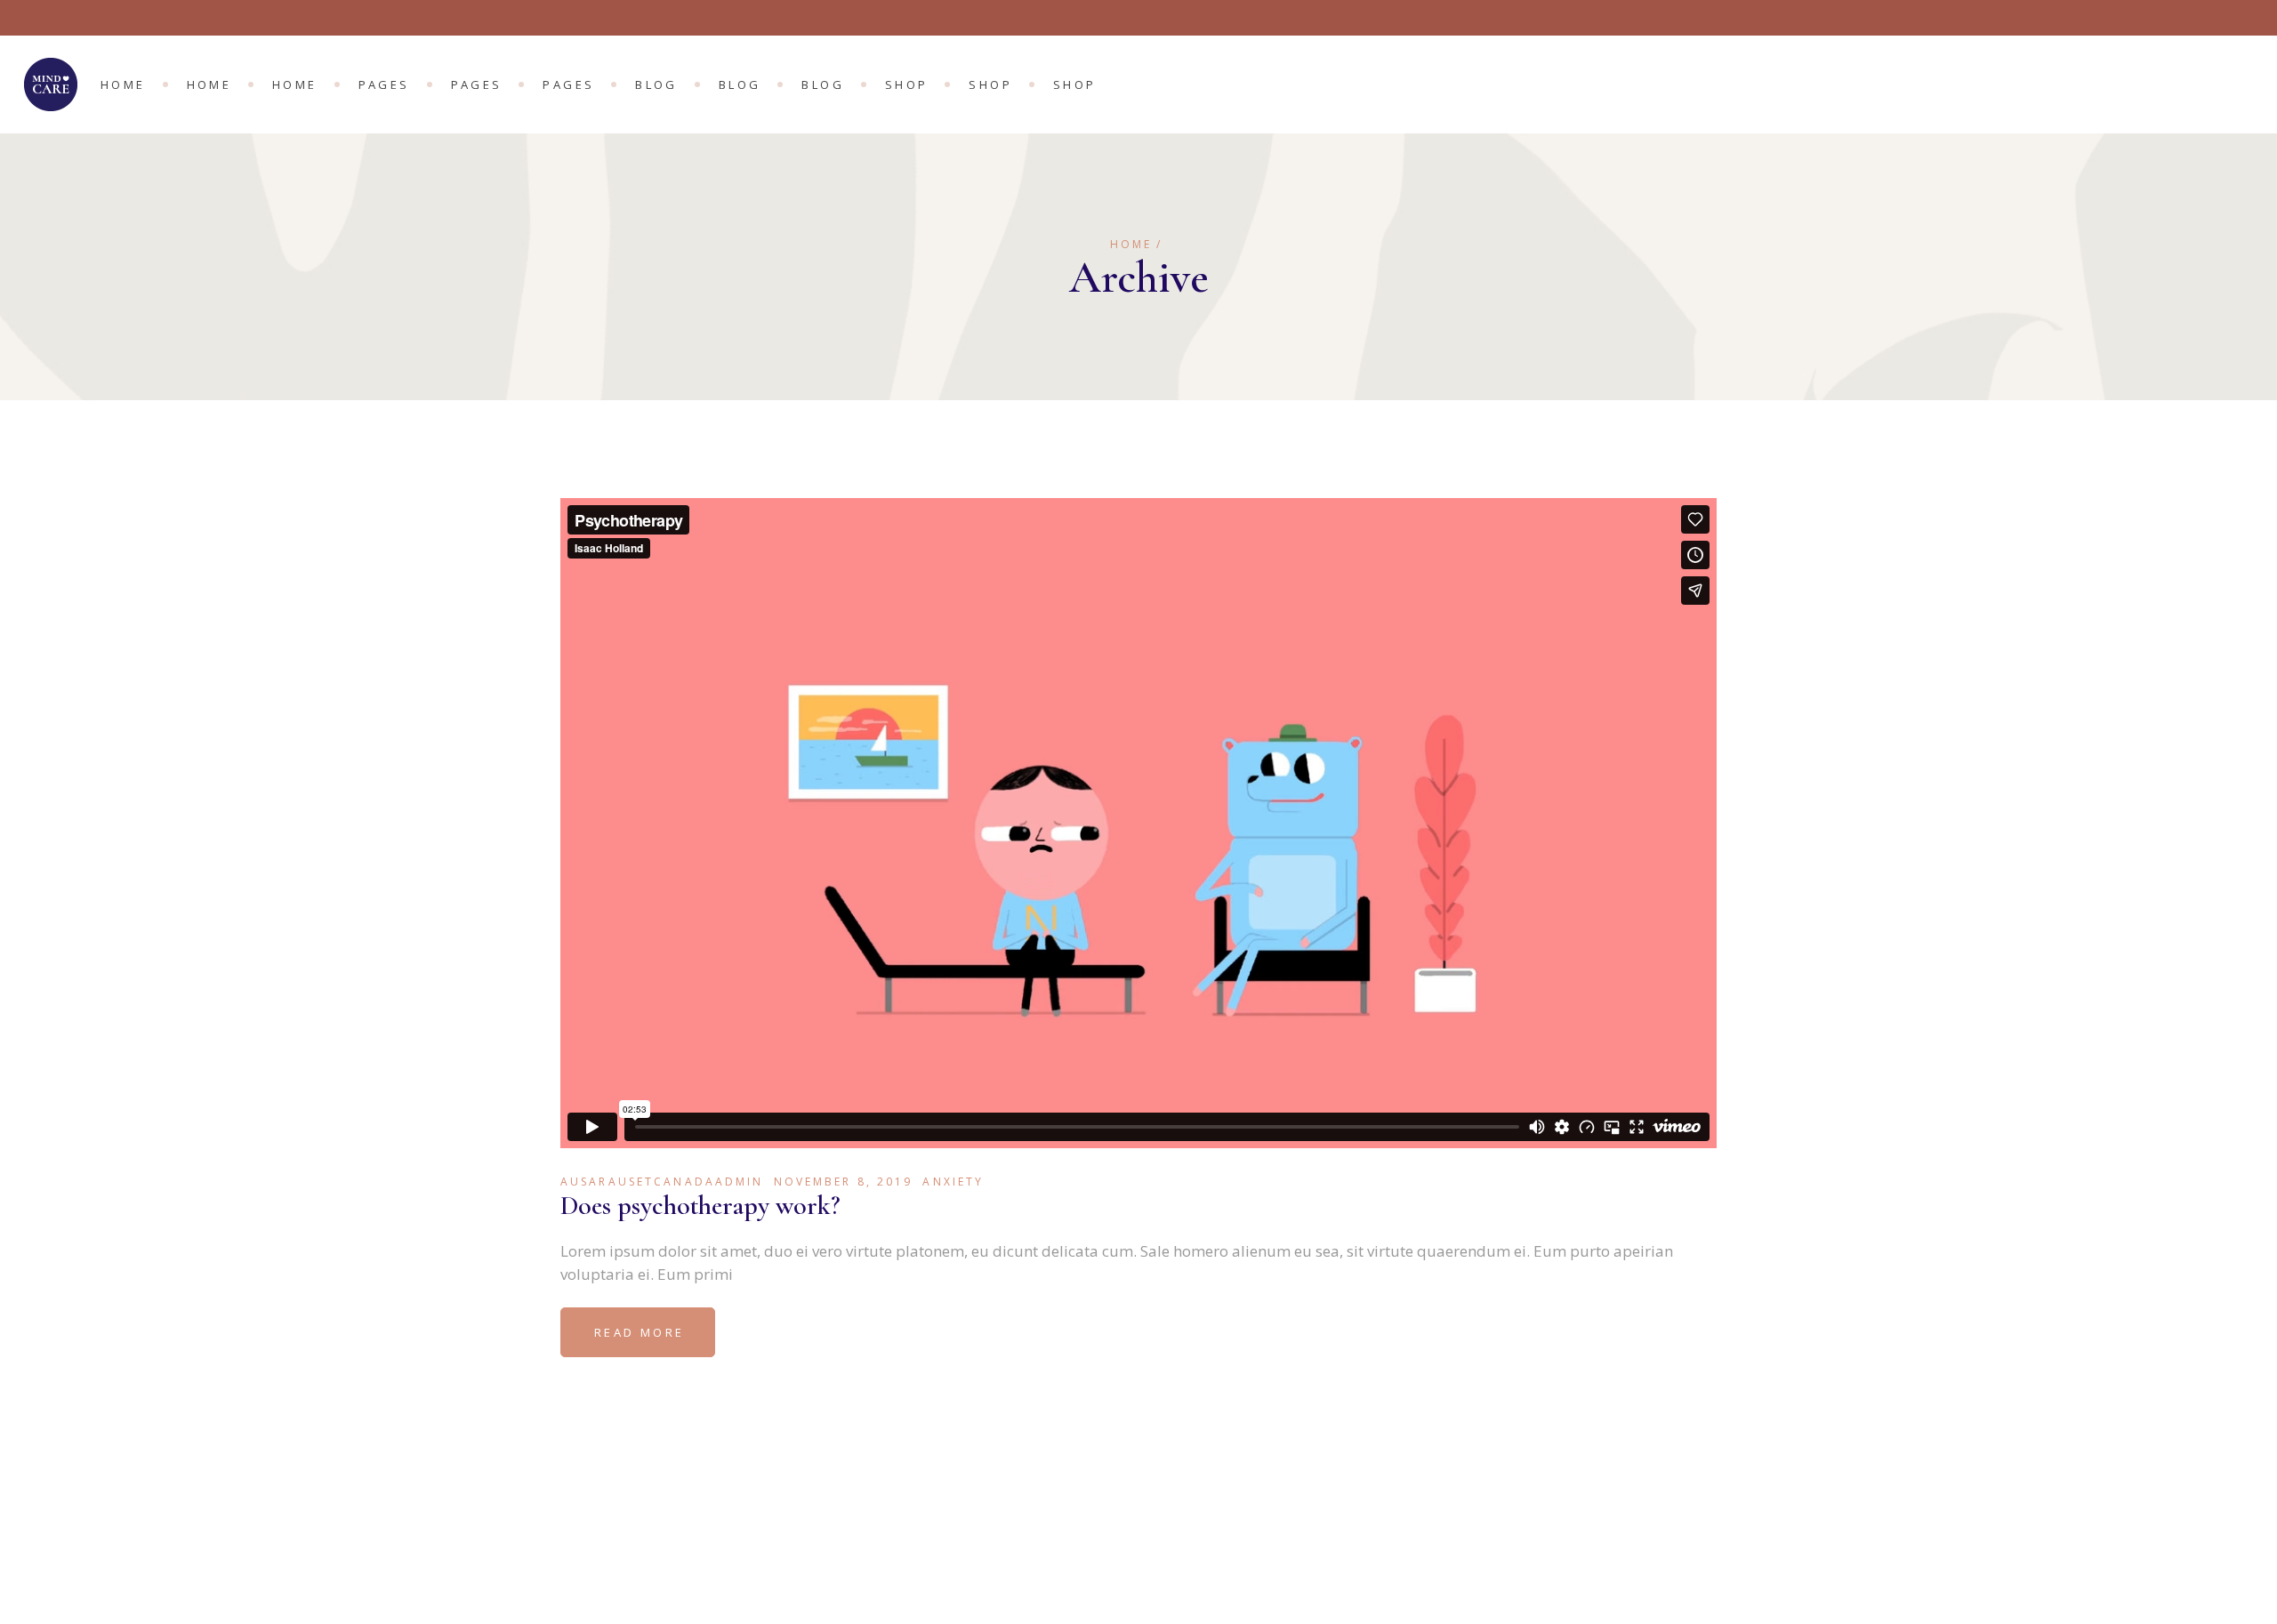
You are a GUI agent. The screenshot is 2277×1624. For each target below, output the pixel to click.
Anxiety (953, 1182)
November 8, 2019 (844, 1182)
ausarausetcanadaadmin (662, 1182)
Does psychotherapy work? (700, 1206)
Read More (639, 1332)
